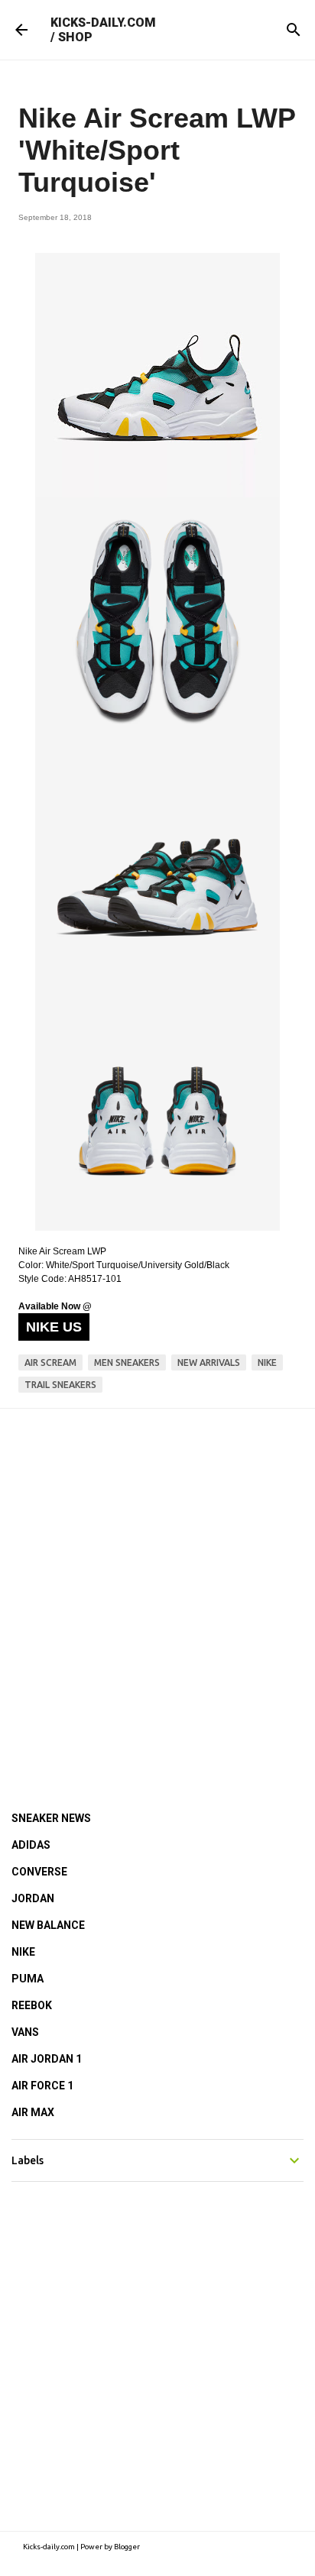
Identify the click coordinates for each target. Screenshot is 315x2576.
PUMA (28, 1979)
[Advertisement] (157, 1589)
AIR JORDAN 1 (47, 2059)
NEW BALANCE (48, 1925)
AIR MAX (33, 2112)
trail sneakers (60, 1385)
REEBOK (32, 2005)
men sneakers (127, 1362)
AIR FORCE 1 (42, 2086)
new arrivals (209, 1362)
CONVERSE (39, 1872)
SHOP (75, 37)
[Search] (294, 30)
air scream (50, 1362)
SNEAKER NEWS (51, 1818)
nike (267, 1362)
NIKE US (54, 1327)
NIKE (23, 1952)
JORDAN (33, 1898)
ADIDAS (31, 1845)
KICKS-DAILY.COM (103, 23)
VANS (25, 2032)
